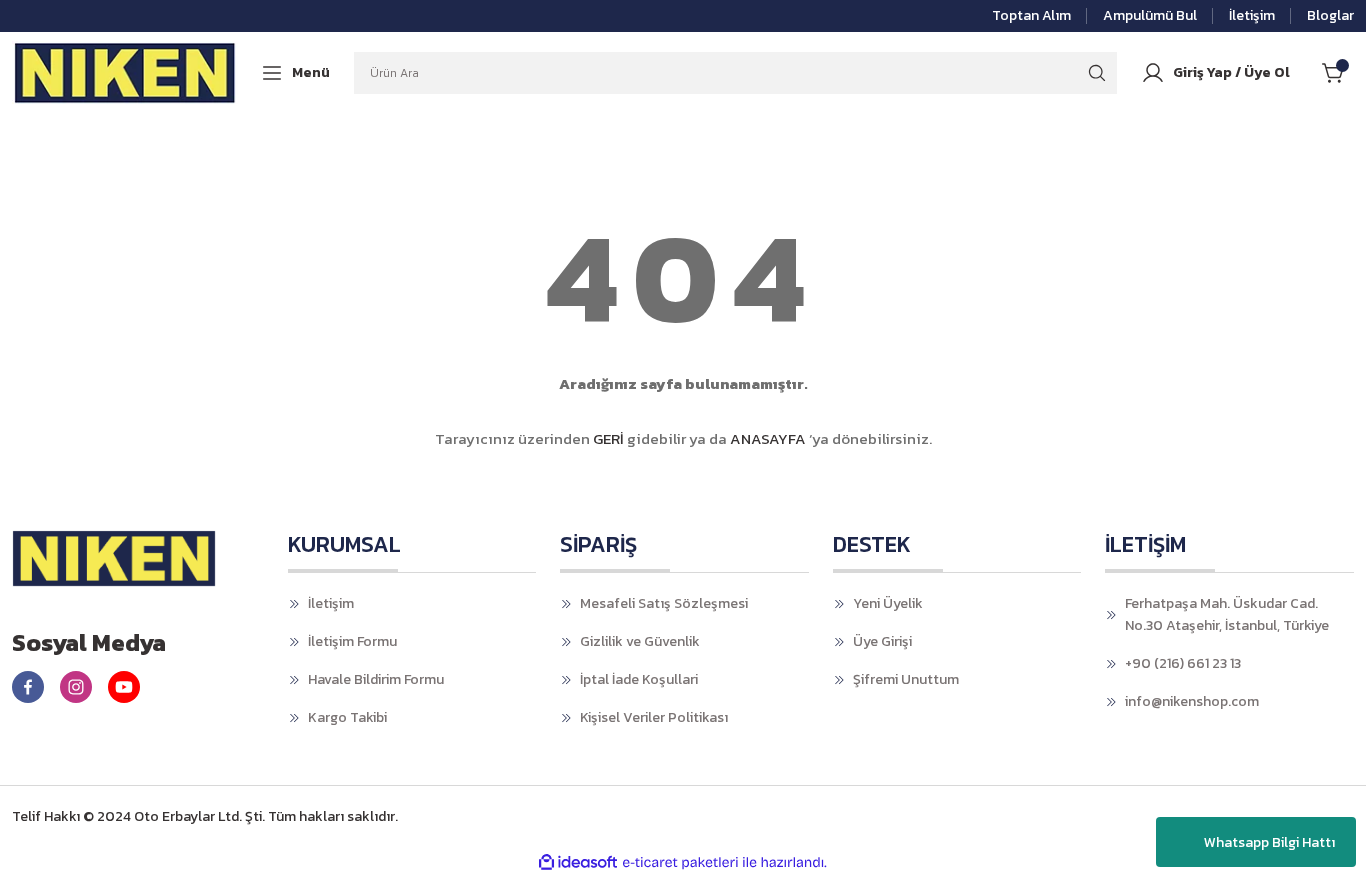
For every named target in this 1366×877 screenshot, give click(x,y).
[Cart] (1338, 73)
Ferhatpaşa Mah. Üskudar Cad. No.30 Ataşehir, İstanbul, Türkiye (1227, 614)
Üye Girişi (882, 641)
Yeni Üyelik (888, 603)
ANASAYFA (768, 438)
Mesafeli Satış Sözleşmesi (664, 603)
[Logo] (126, 72)
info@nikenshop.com (1192, 701)
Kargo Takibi (347, 717)
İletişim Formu (352, 641)
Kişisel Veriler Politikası (654, 717)
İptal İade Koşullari (639, 679)
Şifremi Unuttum (906, 679)
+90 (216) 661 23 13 (1183, 663)
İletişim (331, 603)
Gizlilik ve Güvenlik (640, 641)
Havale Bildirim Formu (376, 679)
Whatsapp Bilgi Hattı (1269, 842)
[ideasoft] (578, 862)
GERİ (608, 438)
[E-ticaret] (680, 863)
